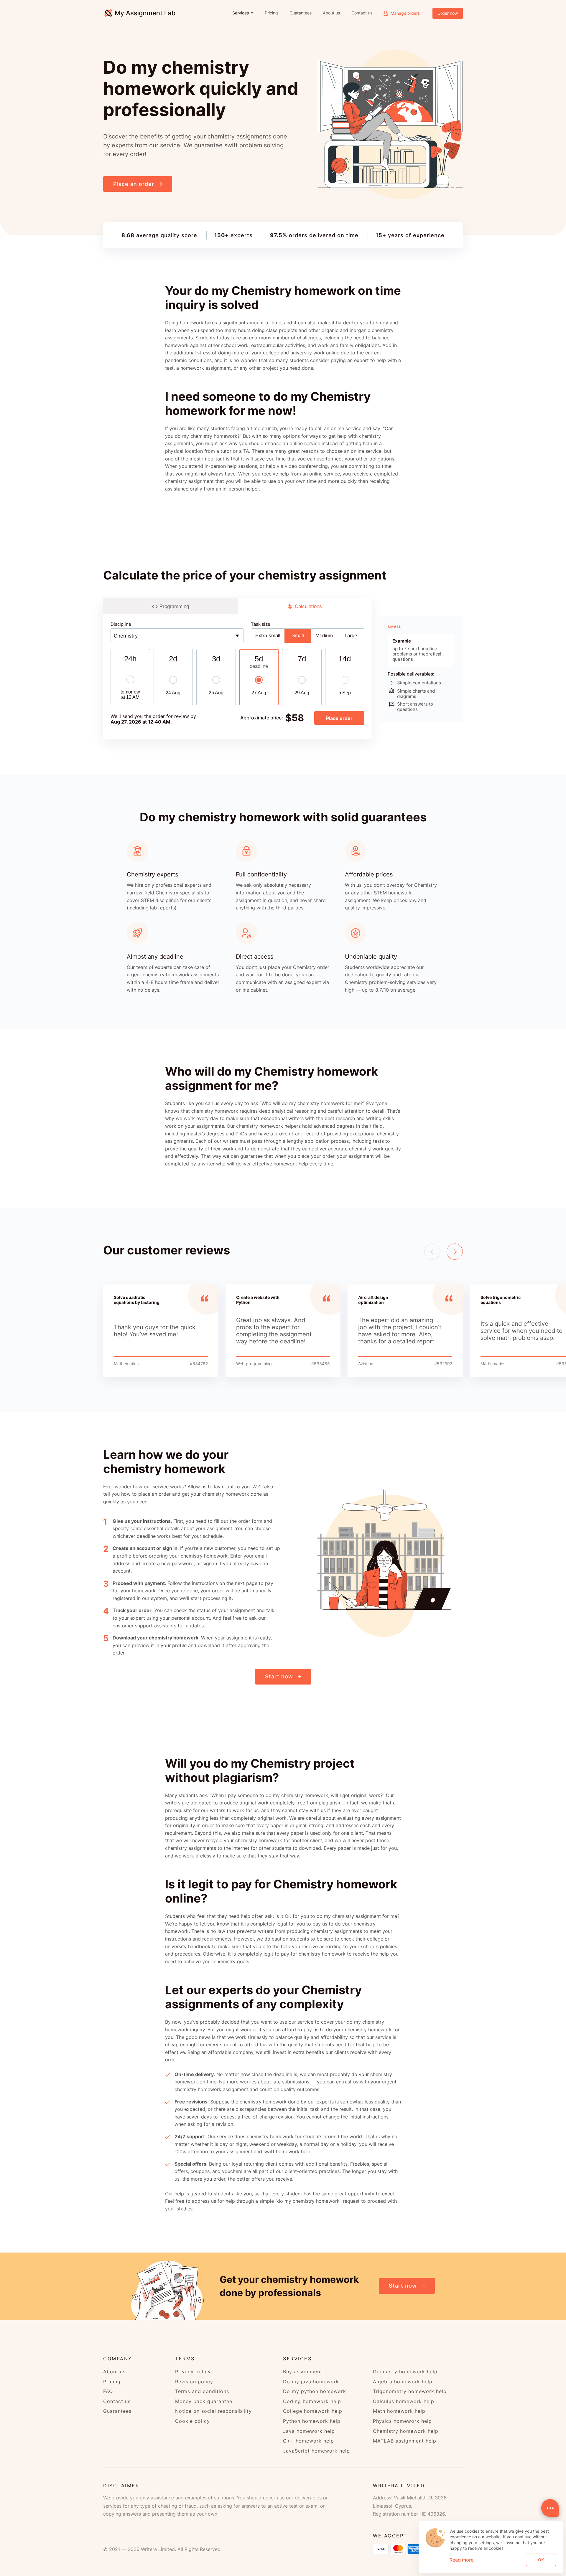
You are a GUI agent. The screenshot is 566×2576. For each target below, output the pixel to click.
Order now (448, 13)
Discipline (121, 624)
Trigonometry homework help (410, 2391)
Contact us (362, 13)
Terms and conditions (202, 2391)
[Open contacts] (550, 2508)
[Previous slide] (432, 1252)
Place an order (134, 184)
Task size (261, 624)
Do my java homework (311, 2382)
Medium (324, 636)
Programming (174, 606)
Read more (461, 2560)
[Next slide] (455, 1252)
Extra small (268, 636)
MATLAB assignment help (405, 2441)
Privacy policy (193, 2372)
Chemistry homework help (406, 2431)
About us (331, 13)
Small (298, 636)
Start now (279, 1676)
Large (351, 636)
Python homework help (312, 2421)
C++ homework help (308, 2441)
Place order (339, 718)
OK (541, 2560)
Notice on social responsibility (213, 2411)
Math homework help (399, 2411)
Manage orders (405, 13)
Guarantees (300, 13)
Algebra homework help (403, 2382)
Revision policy (194, 2382)
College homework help (313, 2411)
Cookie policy (192, 2421)
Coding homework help (312, 2401)
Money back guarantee (204, 2401)
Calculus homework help (404, 2401)
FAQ (108, 2391)
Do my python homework (315, 2391)
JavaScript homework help (316, 2451)
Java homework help (309, 2431)
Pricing (271, 13)
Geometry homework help (405, 2372)
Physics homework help (402, 2421)
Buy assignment (303, 2372)
